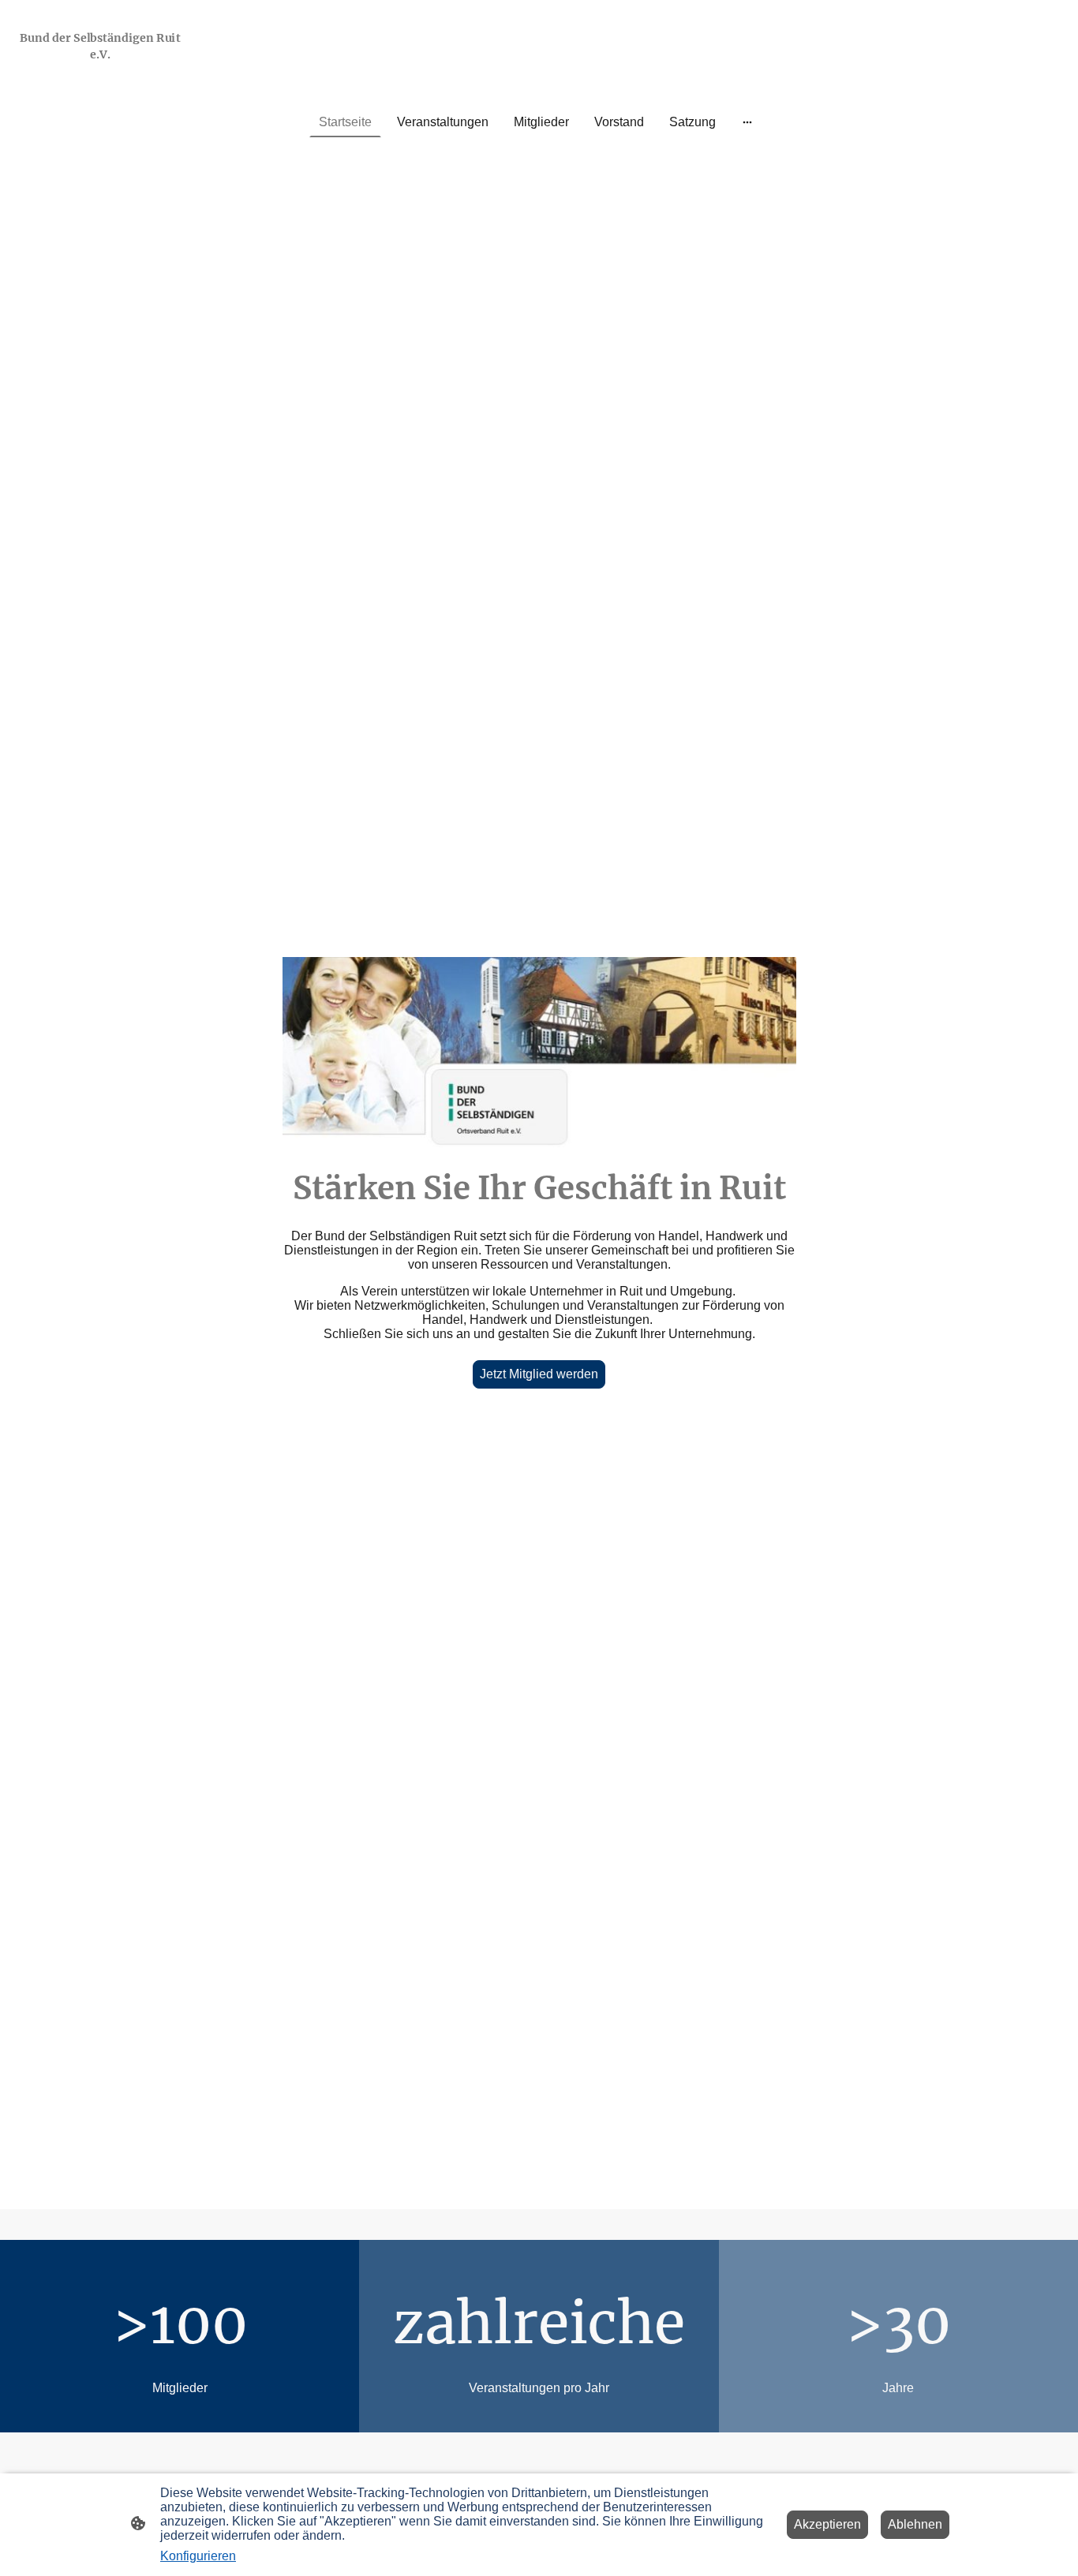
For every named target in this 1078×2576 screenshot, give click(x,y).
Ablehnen (915, 2524)
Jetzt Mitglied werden (539, 1374)
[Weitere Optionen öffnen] (747, 122)
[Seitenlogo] (100, 75)
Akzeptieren (827, 2524)
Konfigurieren (198, 2556)
